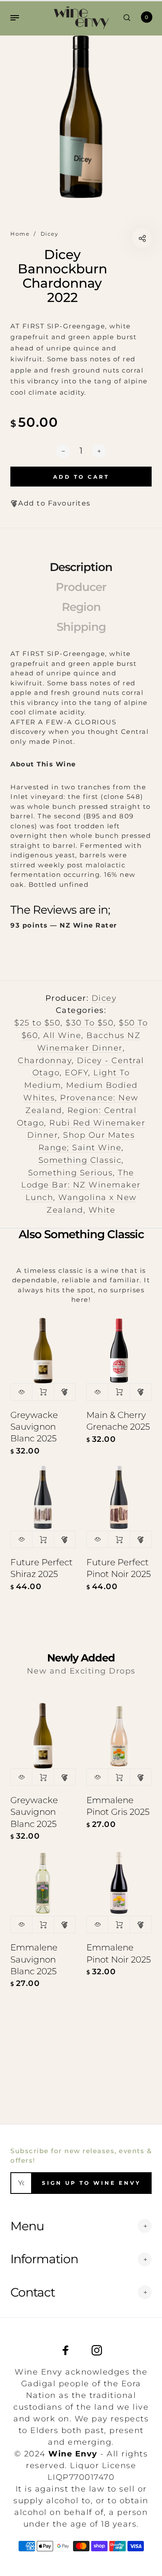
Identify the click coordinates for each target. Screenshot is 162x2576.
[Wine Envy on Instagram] (97, 2350)
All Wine (62, 1035)
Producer (81, 587)
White (102, 1210)
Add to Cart (43, 1392)
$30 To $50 (90, 1023)
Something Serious (71, 1173)
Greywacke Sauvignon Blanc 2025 (34, 1427)
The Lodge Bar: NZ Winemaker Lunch (81, 1185)
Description (81, 567)
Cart (146, 17)
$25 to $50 (37, 1023)
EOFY (76, 1073)
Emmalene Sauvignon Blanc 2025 (34, 1959)
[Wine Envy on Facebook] (66, 2350)
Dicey (104, 998)
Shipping (81, 627)
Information (44, 2259)
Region (81, 607)
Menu (27, 2226)
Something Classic (80, 1160)
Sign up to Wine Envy (91, 2183)
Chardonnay (45, 1061)
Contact (33, 2292)
